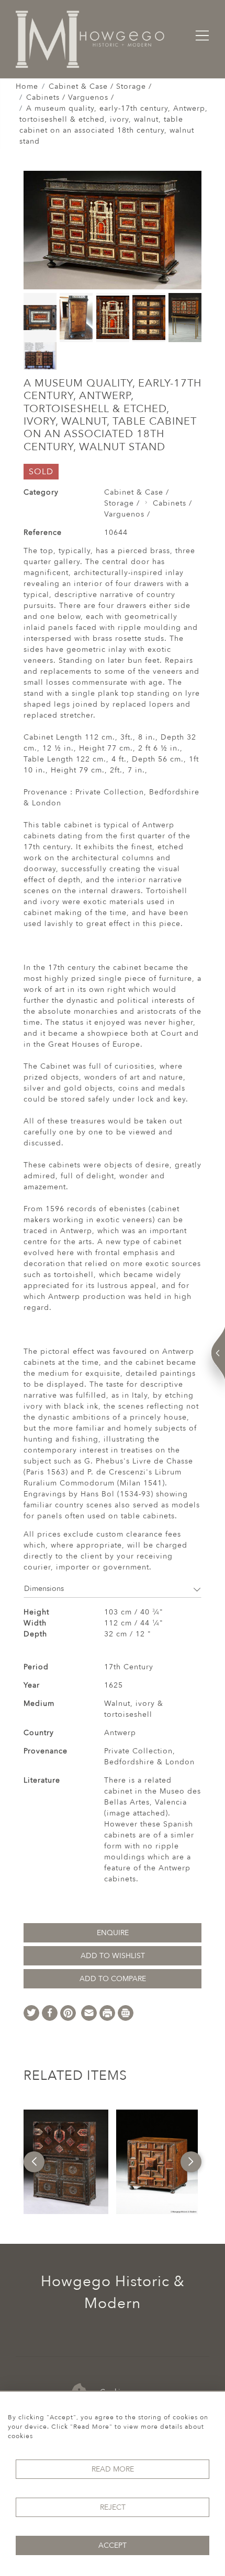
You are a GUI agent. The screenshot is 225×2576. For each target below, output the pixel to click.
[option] (66, 2162)
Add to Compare (113, 1979)
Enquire (113, 1933)
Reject (113, 2507)
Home (27, 86)
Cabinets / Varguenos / (70, 97)
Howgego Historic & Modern (113, 2292)
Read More (113, 2469)
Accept (113, 2545)
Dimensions (44, 1589)
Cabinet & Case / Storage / (100, 86)
